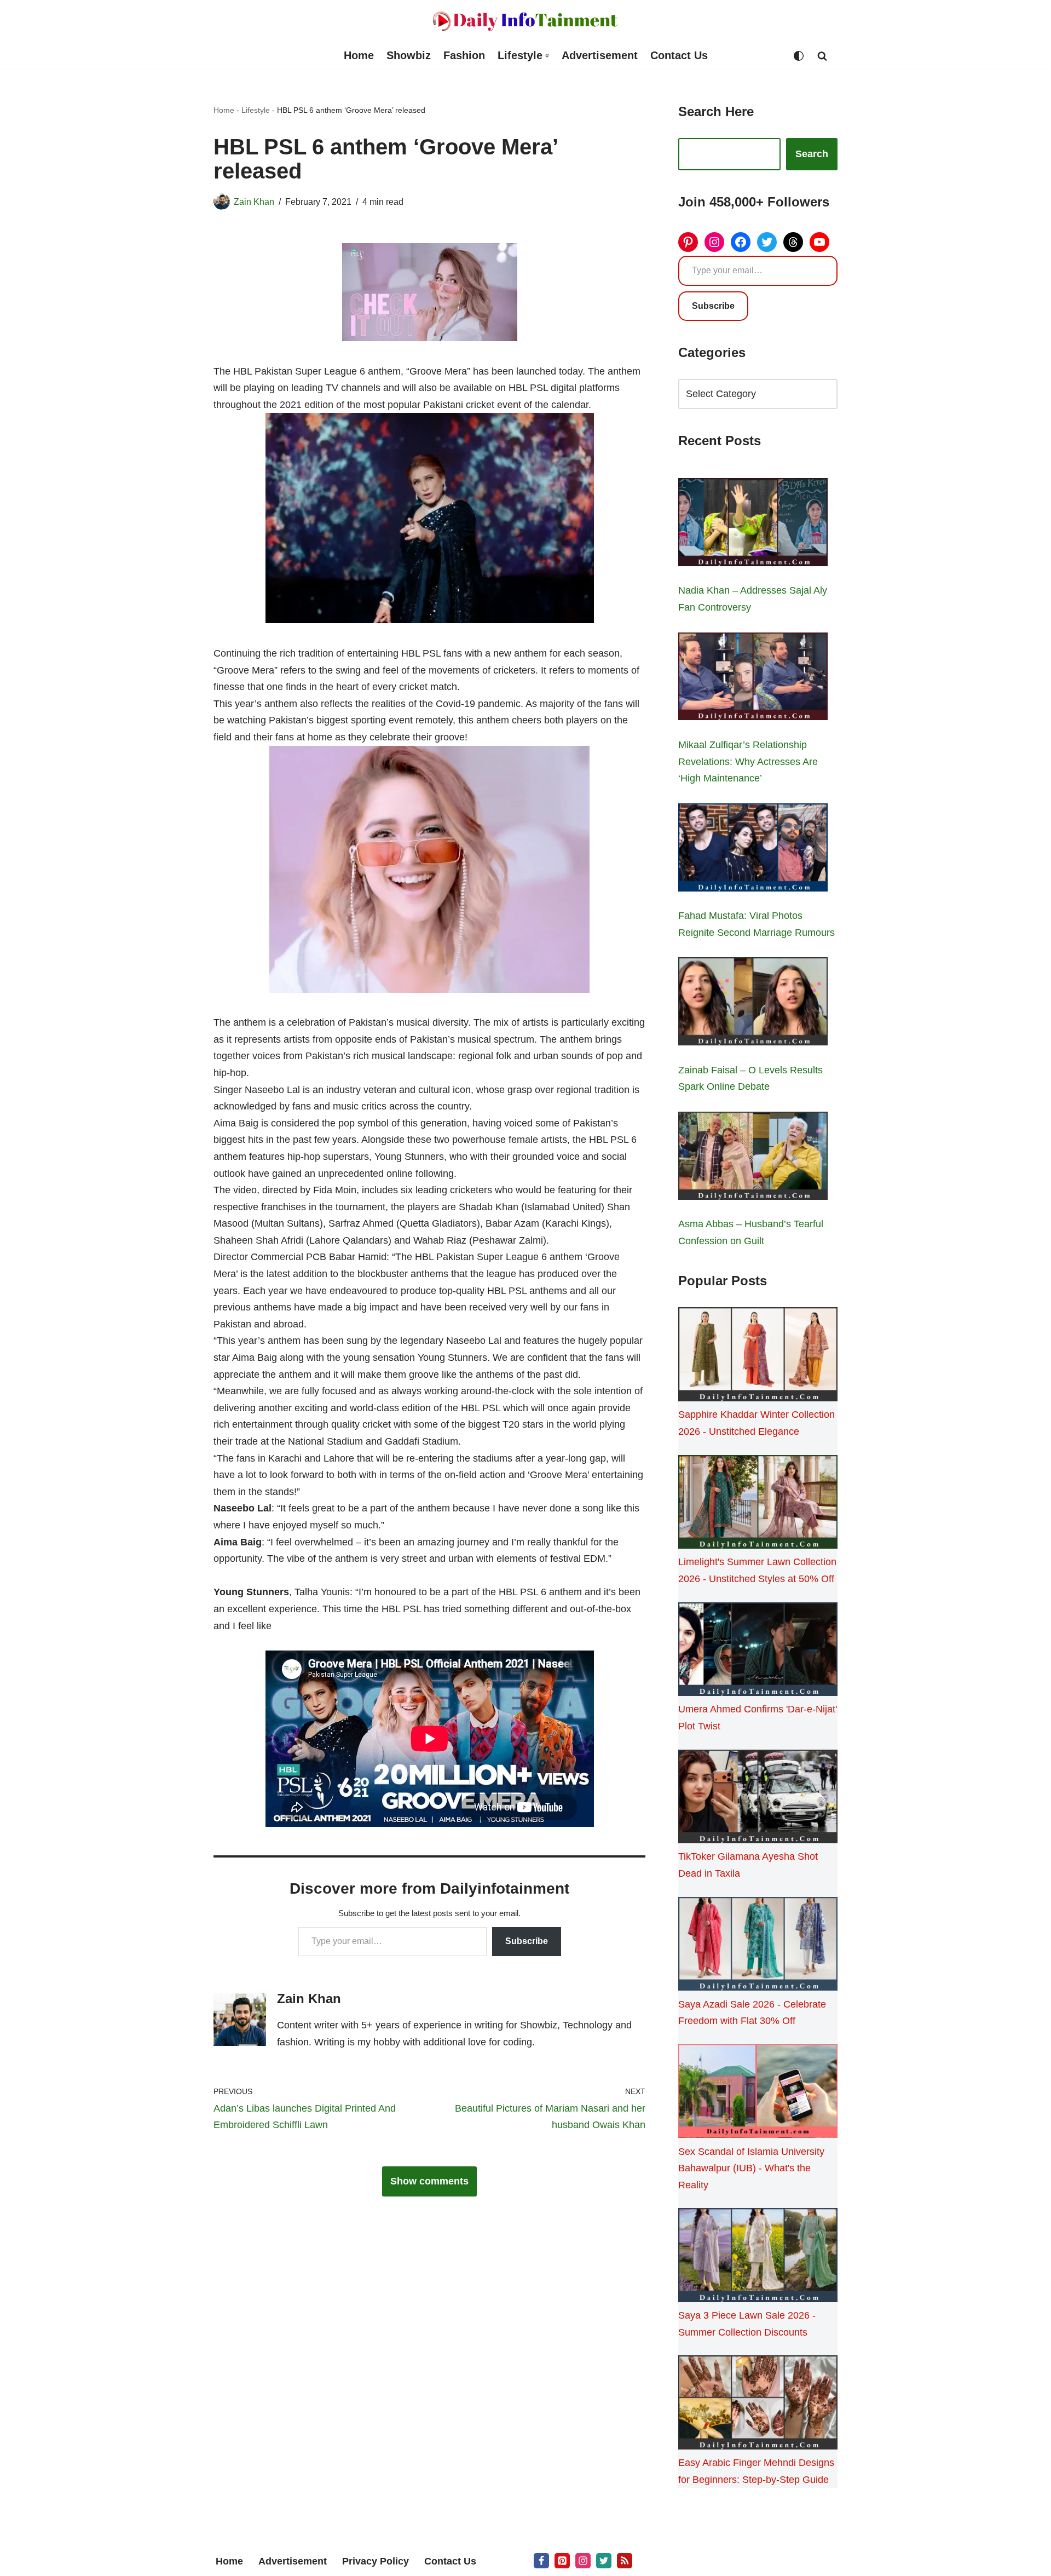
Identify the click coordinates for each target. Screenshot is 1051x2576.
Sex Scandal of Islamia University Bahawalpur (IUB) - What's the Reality (751, 2168)
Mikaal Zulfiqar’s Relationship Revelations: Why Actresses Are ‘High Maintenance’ (748, 761)
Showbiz (409, 55)
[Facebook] (741, 242)
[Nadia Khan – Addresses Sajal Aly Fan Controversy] (753, 525)
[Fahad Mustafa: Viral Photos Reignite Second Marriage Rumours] (753, 850)
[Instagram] (714, 242)
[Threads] (793, 242)
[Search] (822, 56)
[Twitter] (767, 242)
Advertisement (600, 55)
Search (812, 154)
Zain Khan (254, 202)
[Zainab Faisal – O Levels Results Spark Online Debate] (753, 1004)
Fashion (464, 55)
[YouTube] (819, 242)
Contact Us (679, 55)
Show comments (429, 2181)
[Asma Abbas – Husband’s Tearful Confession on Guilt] (753, 1158)
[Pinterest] (688, 242)
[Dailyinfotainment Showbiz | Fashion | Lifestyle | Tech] (525, 21)
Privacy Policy (376, 2561)
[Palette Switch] (799, 56)
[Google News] (625, 2561)
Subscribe (527, 1941)
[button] (547, 56)
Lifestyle (256, 110)
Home (359, 55)
